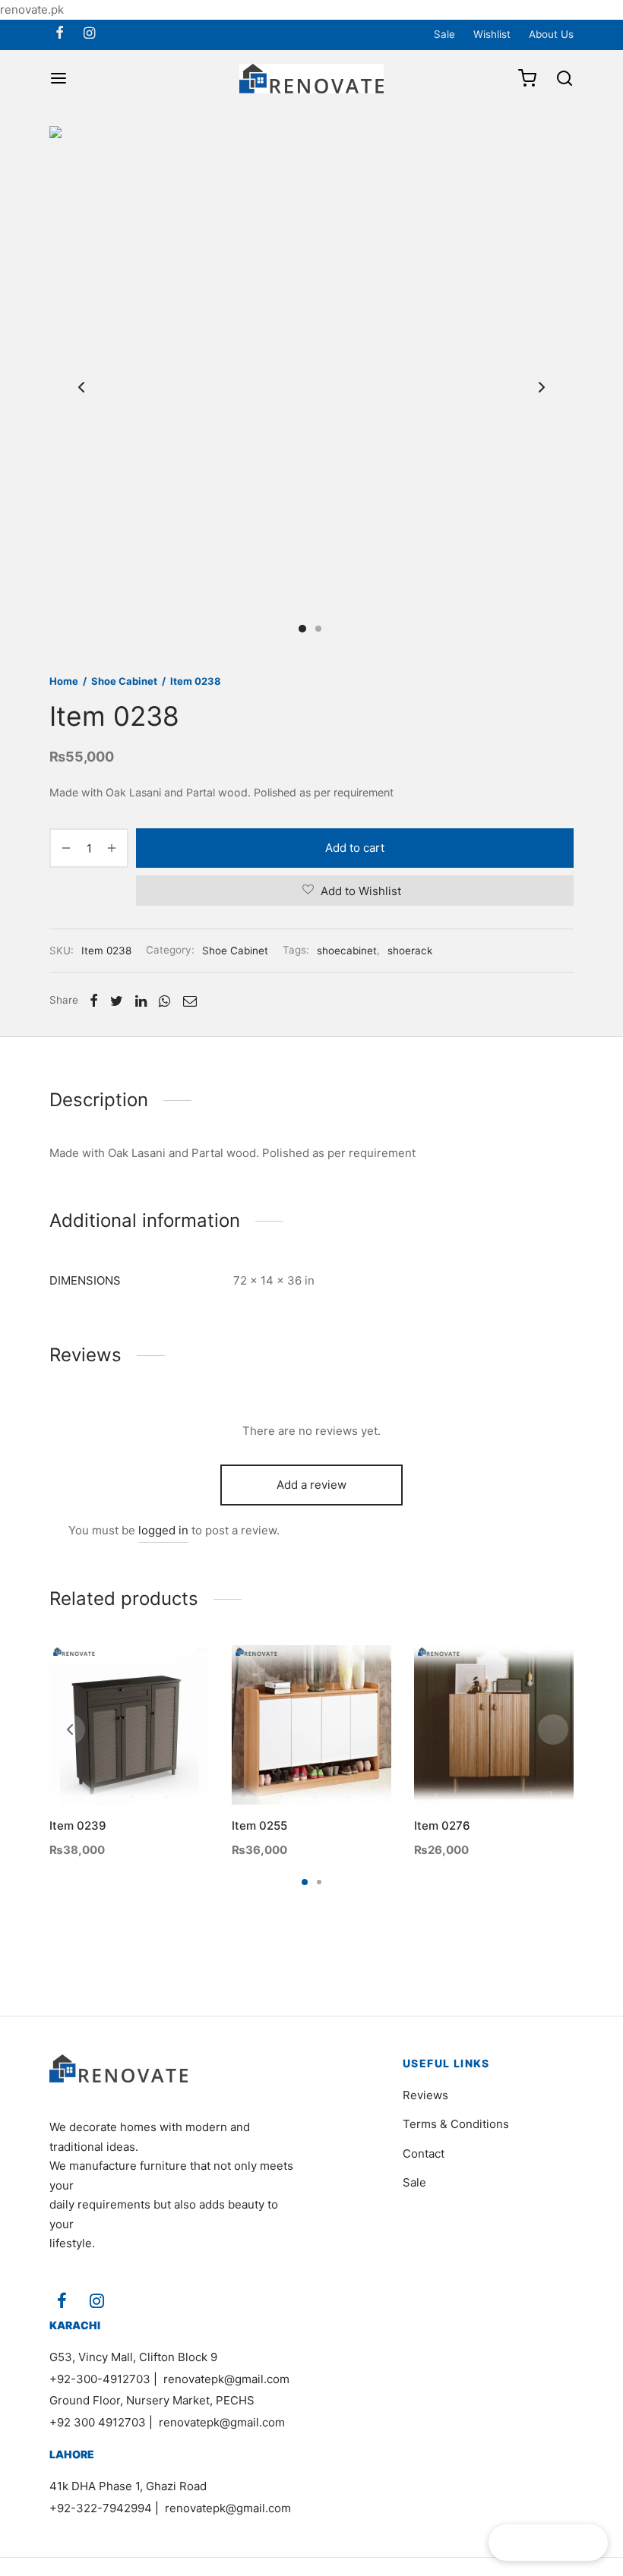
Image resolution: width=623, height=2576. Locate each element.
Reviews (425, 2095)
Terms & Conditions (456, 2124)
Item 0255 (259, 1826)
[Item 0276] (494, 1725)
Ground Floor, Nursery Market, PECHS (152, 2400)
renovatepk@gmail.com (226, 2379)
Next (542, 388)
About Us (551, 34)
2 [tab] (319, 1882)
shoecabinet (347, 951)
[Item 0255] (311, 1725)
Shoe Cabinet (124, 681)
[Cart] (527, 78)
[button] (103, 1769)
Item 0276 (442, 1826)
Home (64, 681)
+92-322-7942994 (101, 2508)
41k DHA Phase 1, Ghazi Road (128, 2486)
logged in (163, 1530)
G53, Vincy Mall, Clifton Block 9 (133, 2357)
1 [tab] (305, 1882)
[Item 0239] (129, 1725)
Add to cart (355, 848)
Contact (424, 2153)
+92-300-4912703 (100, 2379)
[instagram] (89, 34)
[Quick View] (155, 1769)
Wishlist (492, 34)
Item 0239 (78, 1826)
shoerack (410, 951)
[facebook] (60, 34)
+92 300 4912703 (98, 2422)
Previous (81, 388)
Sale (444, 34)
